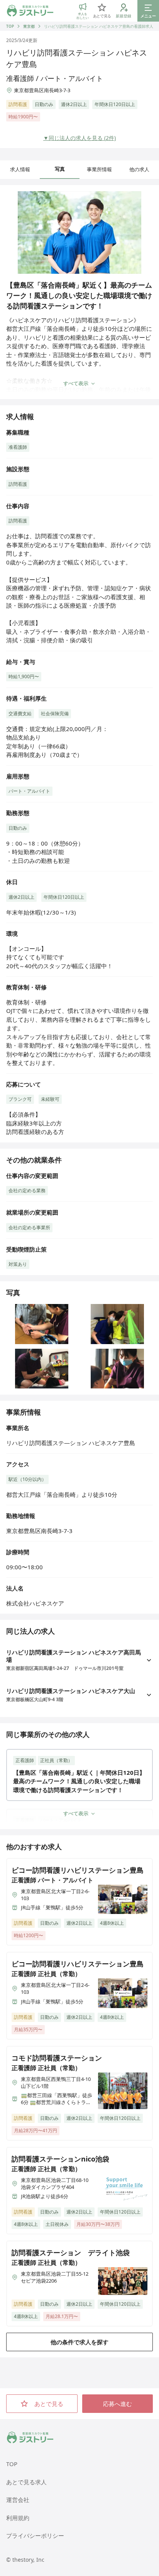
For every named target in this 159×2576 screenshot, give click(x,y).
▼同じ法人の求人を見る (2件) (79, 138)
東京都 (29, 26)
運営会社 (18, 2500)
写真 (60, 169)
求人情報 (20, 169)
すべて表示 (76, 383)
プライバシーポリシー (35, 2536)
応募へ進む (118, 2404)
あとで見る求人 (26, 2482)
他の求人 (139, 169)
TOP (10, 26)
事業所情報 (99, 169)
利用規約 (18, 2518)
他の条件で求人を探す (79, 2342)
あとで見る (49, 2404)
